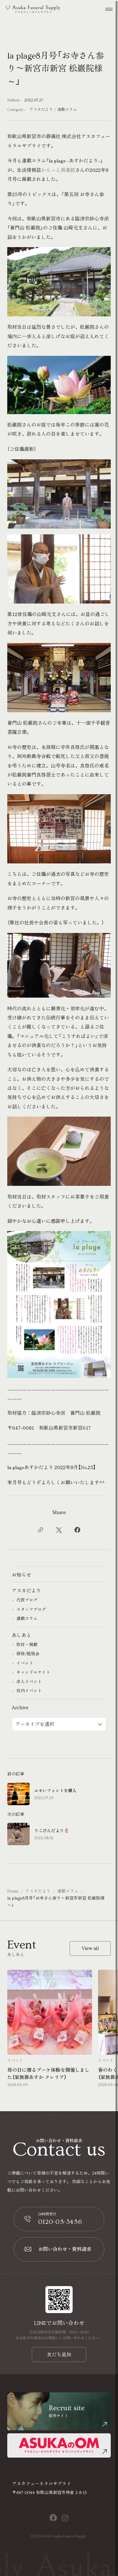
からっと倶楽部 (58, 170)
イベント (25, 1663)
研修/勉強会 (28, 1654)
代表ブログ (27, 1600)
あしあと (21, 1635)
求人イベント (29, 1682)
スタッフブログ (31, 1610)
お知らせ (21, 1575)
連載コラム (67, 110)
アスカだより (41, 110)
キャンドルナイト (33, 1673)
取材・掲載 (27, 1645)
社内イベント (29, 1691)
